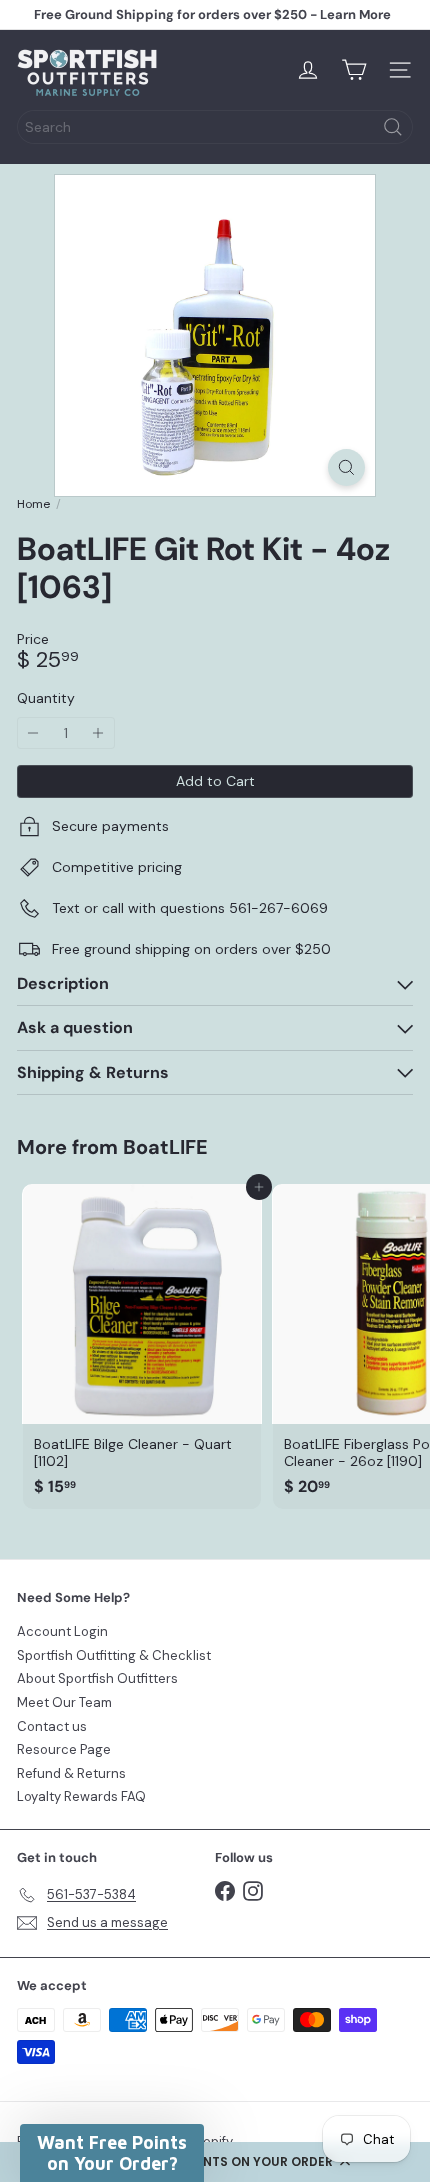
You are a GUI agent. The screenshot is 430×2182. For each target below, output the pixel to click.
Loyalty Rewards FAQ (81, 1796)
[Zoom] (346, 467)
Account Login (62, 1631)
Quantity (46, 698)
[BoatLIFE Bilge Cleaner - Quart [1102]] (142, 1346)
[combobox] (215, 127)
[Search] (393, 127)
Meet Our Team (64, 1702)
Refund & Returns (71, 1773)
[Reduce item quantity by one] (33, 733)
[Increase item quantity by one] (98, 733)
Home (33, 504)
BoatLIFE (165, 1147)
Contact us (52, 1726)
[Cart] (354, 70)
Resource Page (64, 1749)
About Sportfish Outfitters (97, 1678)
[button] (215, 2162)
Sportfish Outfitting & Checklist (114, 1655)
